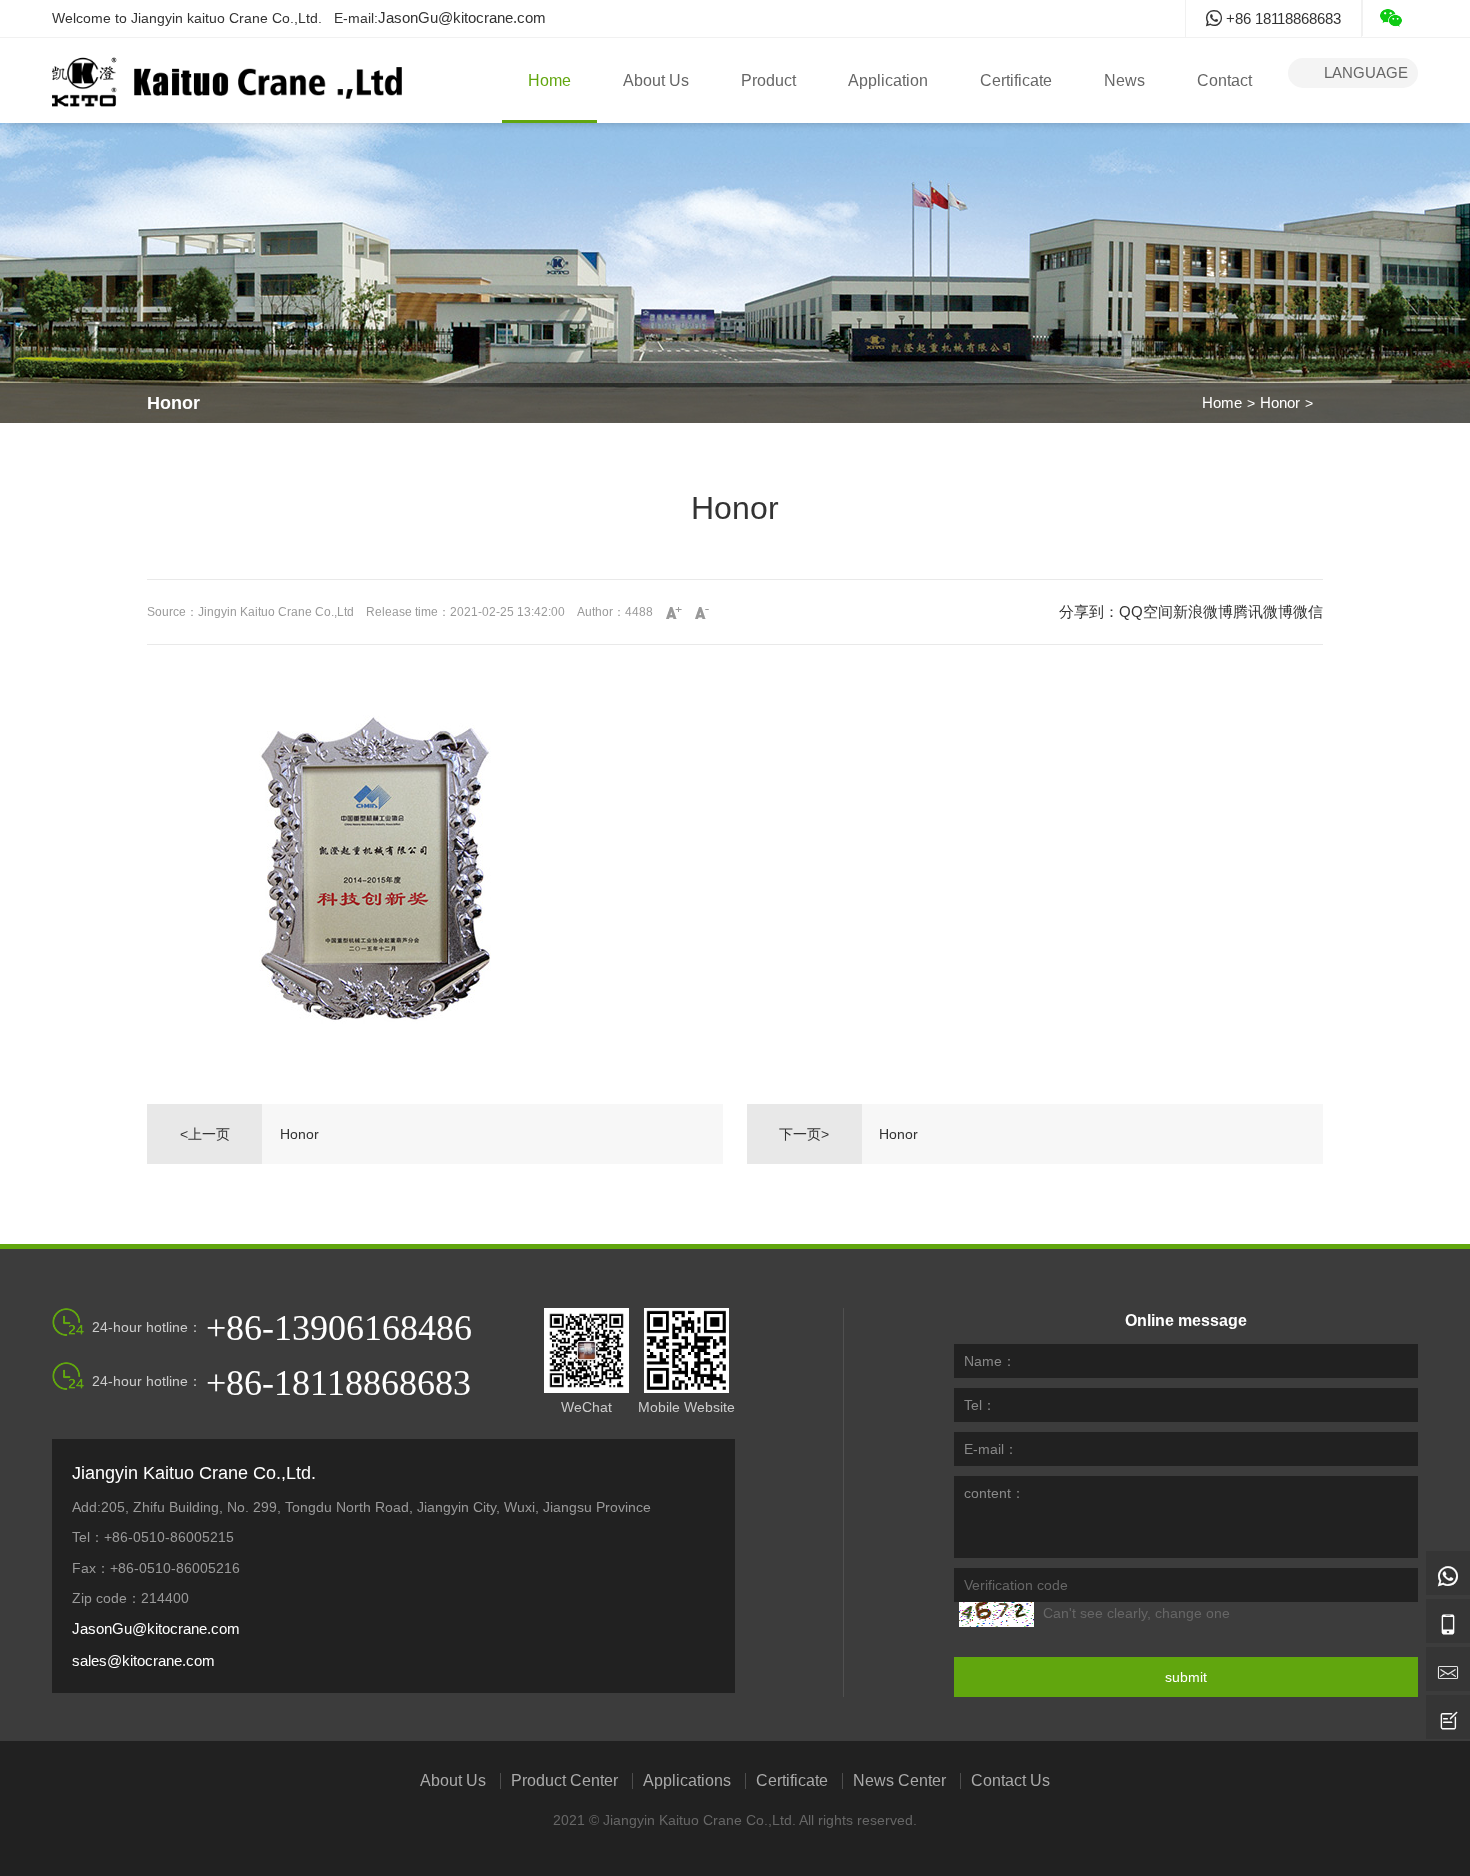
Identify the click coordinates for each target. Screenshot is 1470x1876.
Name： (990, 1361)
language (1353, 72)
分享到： (1089, 611)
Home (549, 80)
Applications (687, 1781)
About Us (656, 80)
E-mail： (991, 1449)
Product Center (564, 1781)
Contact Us (1010, 1781)
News (1124, 80)
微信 (1308, 611)
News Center (899, 1781)
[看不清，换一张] (996, 1614)
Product (768, 80)
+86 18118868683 (1281, 18)
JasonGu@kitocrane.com (462, 17)
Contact (1224, 80)
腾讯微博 (1263, 611)
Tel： (980, 1405)
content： (994, 1493)
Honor (1280, 402)
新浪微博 (1203, 611)
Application (888, 80)
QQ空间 (1146, 611)
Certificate (1016, 80)
